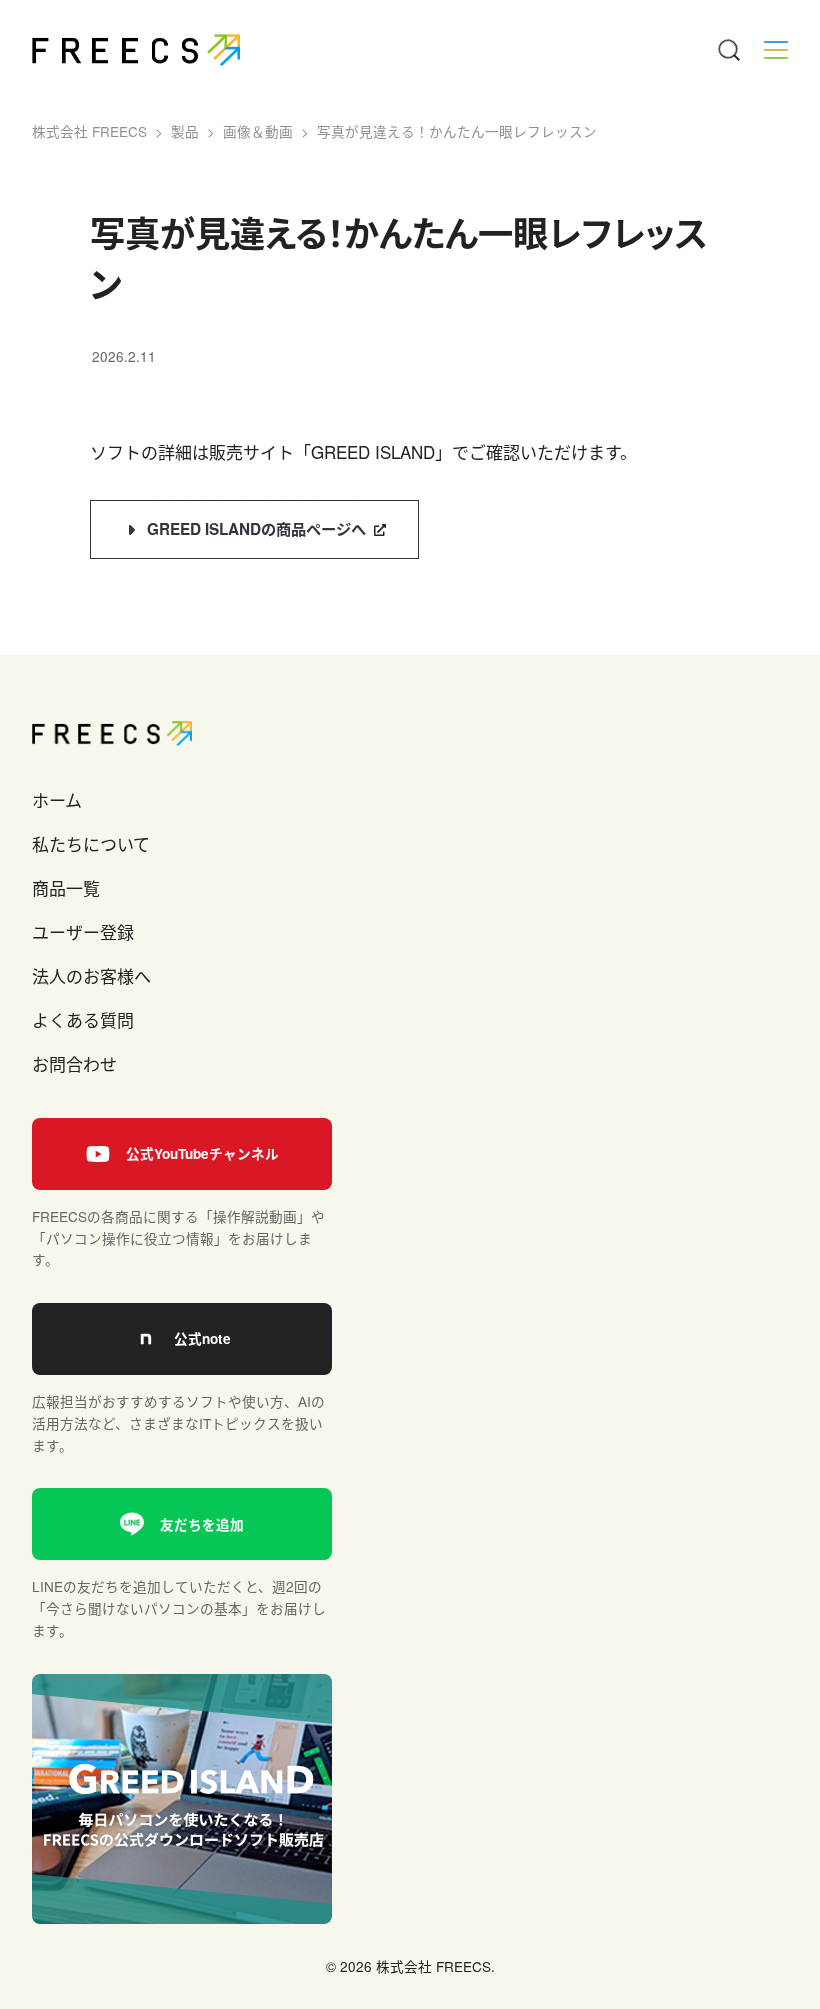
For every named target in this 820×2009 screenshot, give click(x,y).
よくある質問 (83, 1019)
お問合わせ (74, 1063)
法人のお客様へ (91, 975)
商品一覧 (66, 887)
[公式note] (182, 1339)
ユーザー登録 (83, 931)
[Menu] (728, 50)
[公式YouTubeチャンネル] (182, 1154)
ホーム (57, 799)
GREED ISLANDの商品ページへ (256, 529)
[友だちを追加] (182, 1524)
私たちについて (91, 843)
